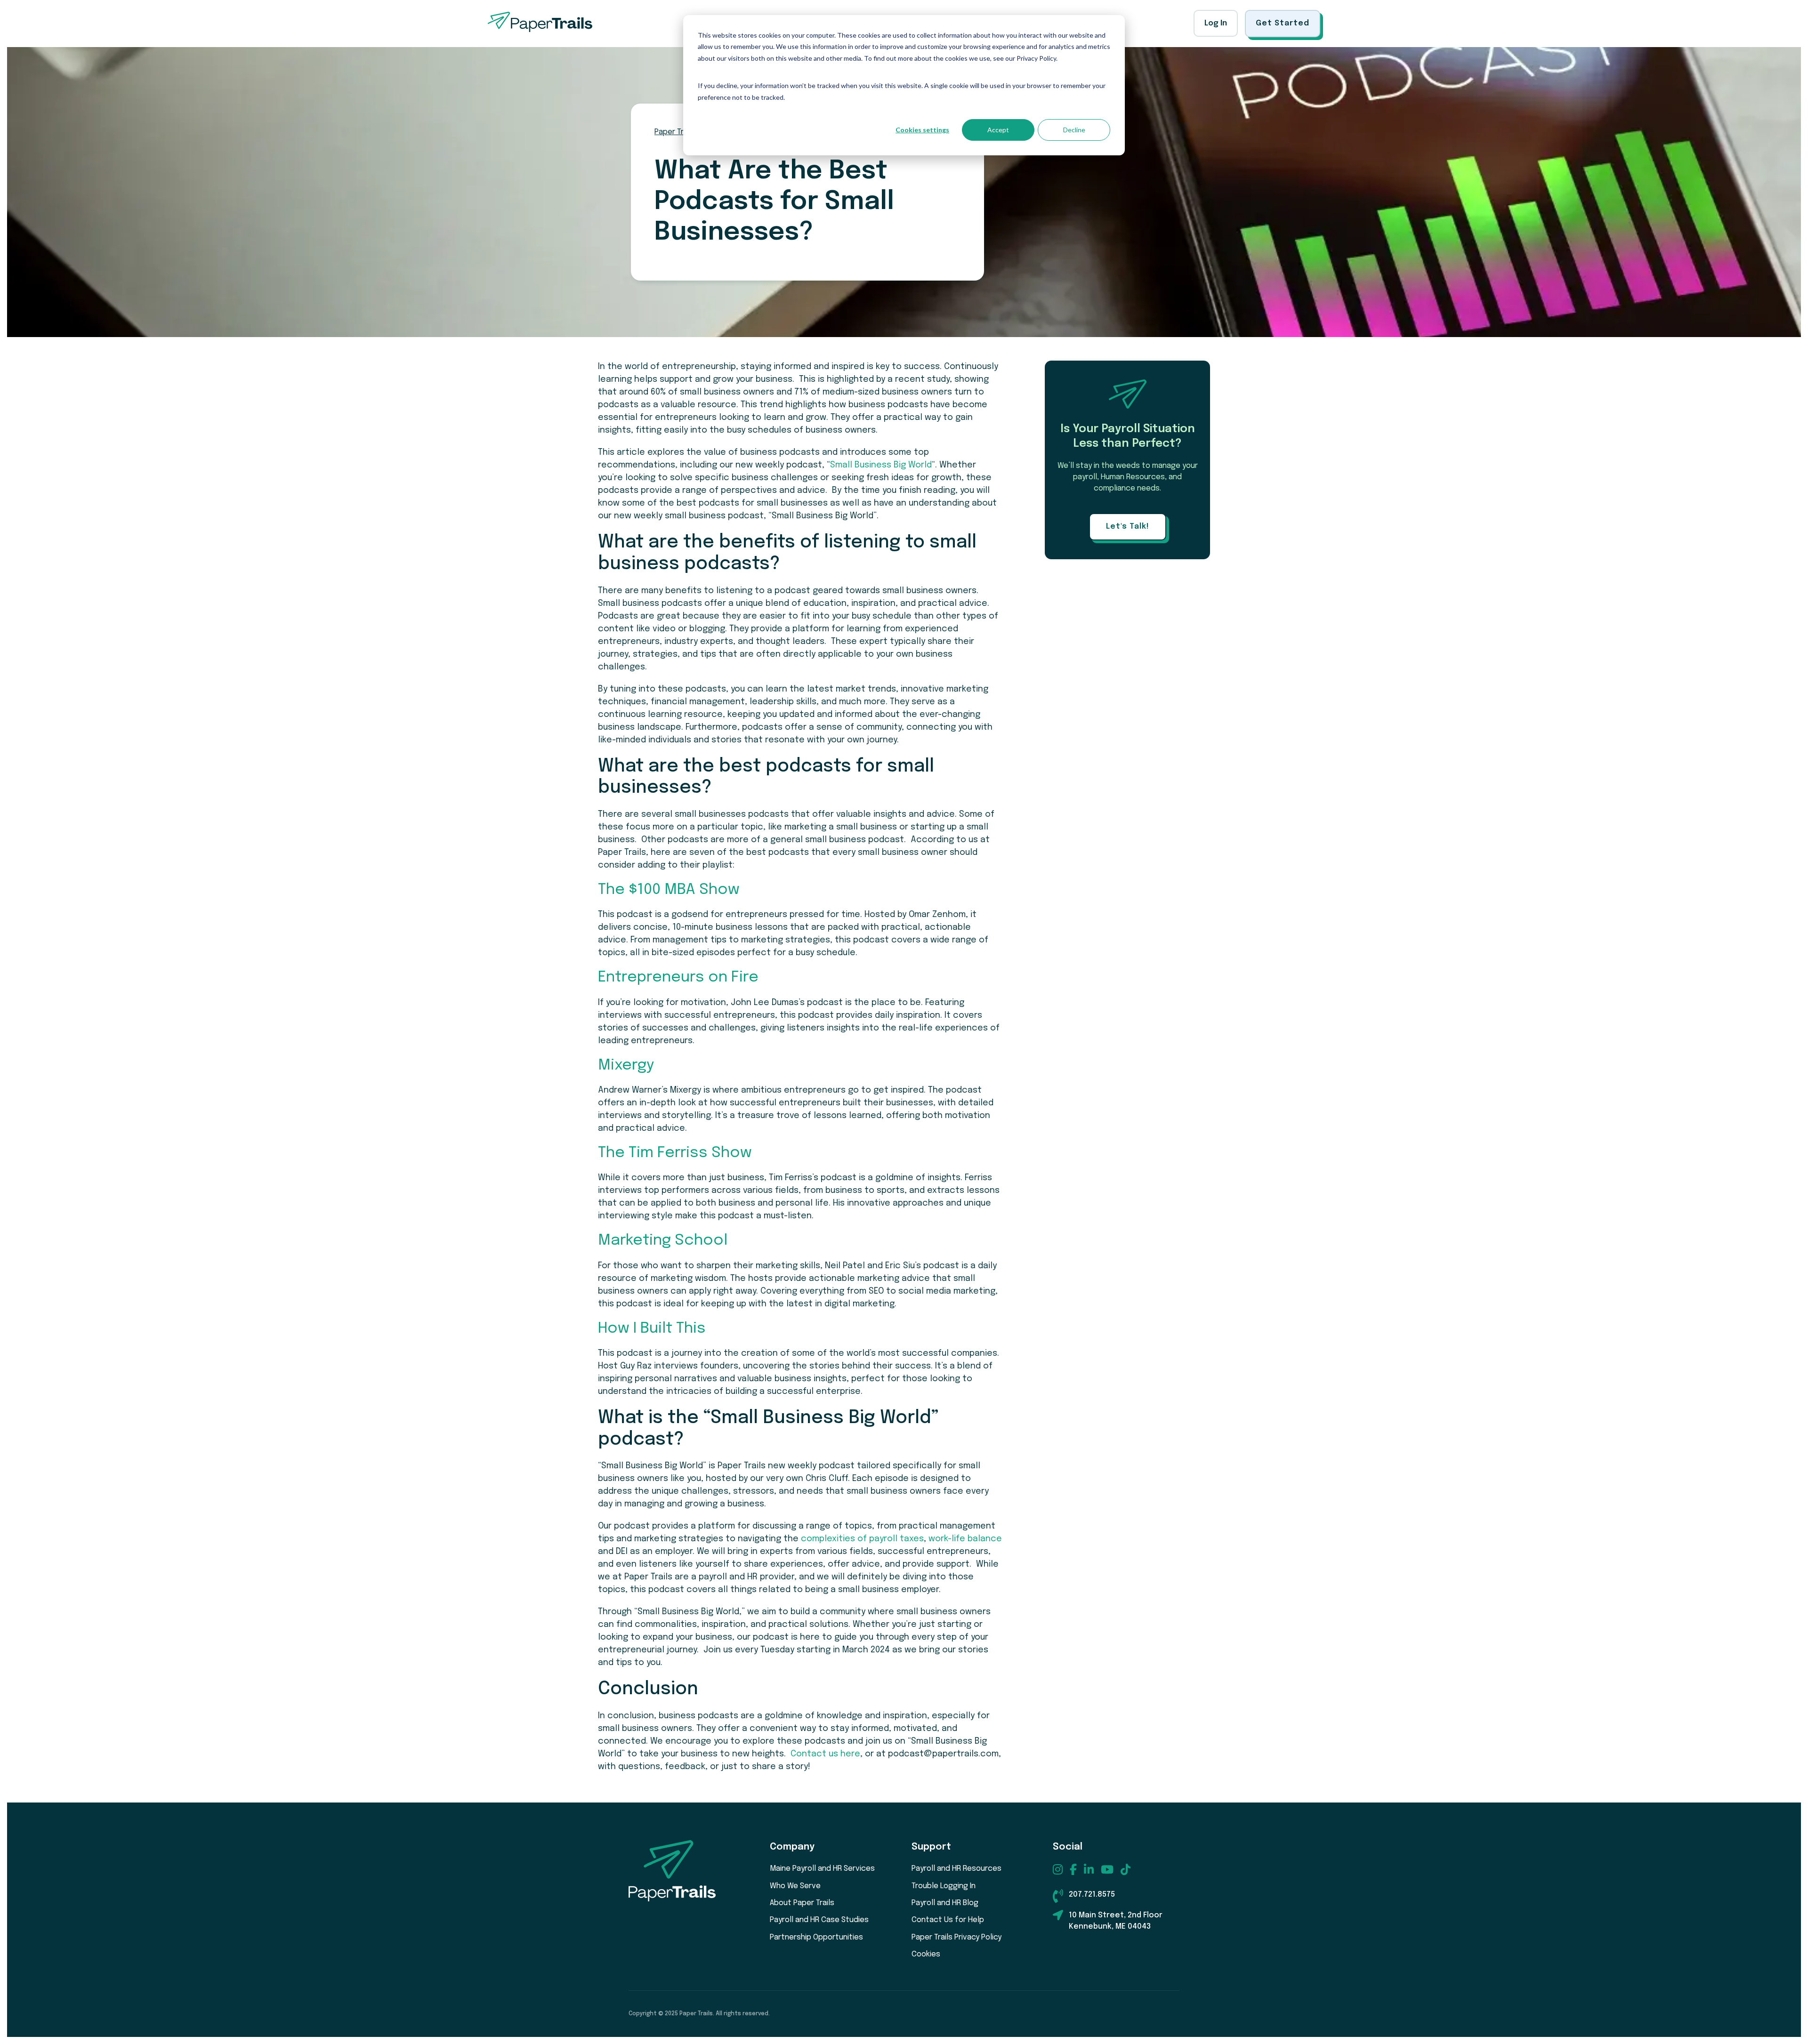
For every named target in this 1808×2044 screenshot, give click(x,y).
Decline (1074, 130)
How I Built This (652, 1329)
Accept (998, 130)
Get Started (1283, 23)
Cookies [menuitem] (926, 1954)
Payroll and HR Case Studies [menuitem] (819, 1920)
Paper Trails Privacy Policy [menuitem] (956, 1937)
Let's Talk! (1128, 527)
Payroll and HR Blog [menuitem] (945, 1903)
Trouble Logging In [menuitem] (944, 1886)
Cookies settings (922, 130)
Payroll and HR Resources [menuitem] (956, 1869)
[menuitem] (1058, 1869)
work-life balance (965, 1539)
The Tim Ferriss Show (675, 1153)
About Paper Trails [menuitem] (802, 1903)
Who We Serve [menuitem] (795, 1886)
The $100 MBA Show (669, 890)
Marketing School (663, 1241)
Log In (1216, 23)
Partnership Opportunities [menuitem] (816, 1937)
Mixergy (626, 1066)
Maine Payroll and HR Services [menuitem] (822, 1869)
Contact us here (825, 1754)
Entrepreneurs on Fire (678, 978)
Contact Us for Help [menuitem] (948, 1920)
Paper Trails (675, 132)
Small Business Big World (881, 465)
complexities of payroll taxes (862, 1539)
